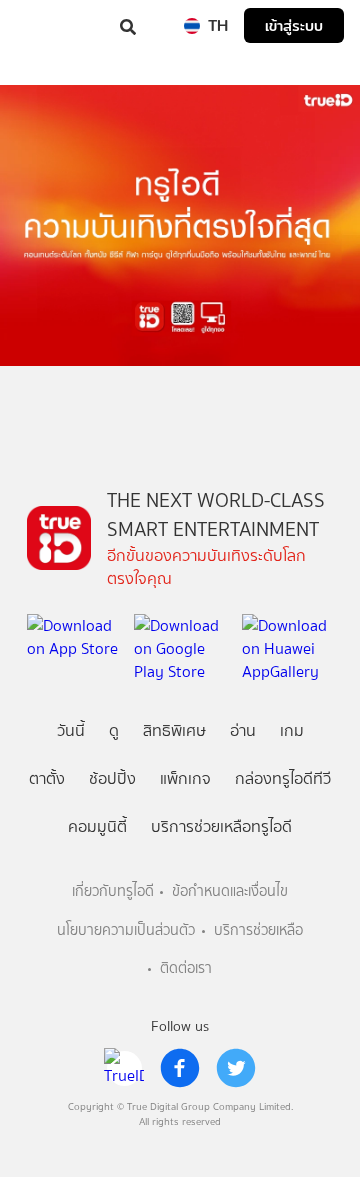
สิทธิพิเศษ (174, 730)
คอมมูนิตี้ (97, 826)
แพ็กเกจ (185, 778)
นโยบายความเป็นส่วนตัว (126, 930)
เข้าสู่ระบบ (294, 25)
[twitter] (236, 1068)
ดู (114, 730)
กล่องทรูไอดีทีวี (283, 778)
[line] (124, 1068)
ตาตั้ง (47, 778)
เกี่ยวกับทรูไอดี (113, 891)
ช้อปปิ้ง (112, 778)
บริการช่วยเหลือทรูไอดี (221, 826)
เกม (292, 730)
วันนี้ (71, 730)
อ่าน (243, 730)
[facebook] (180, 1068)
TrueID (56, 25)
